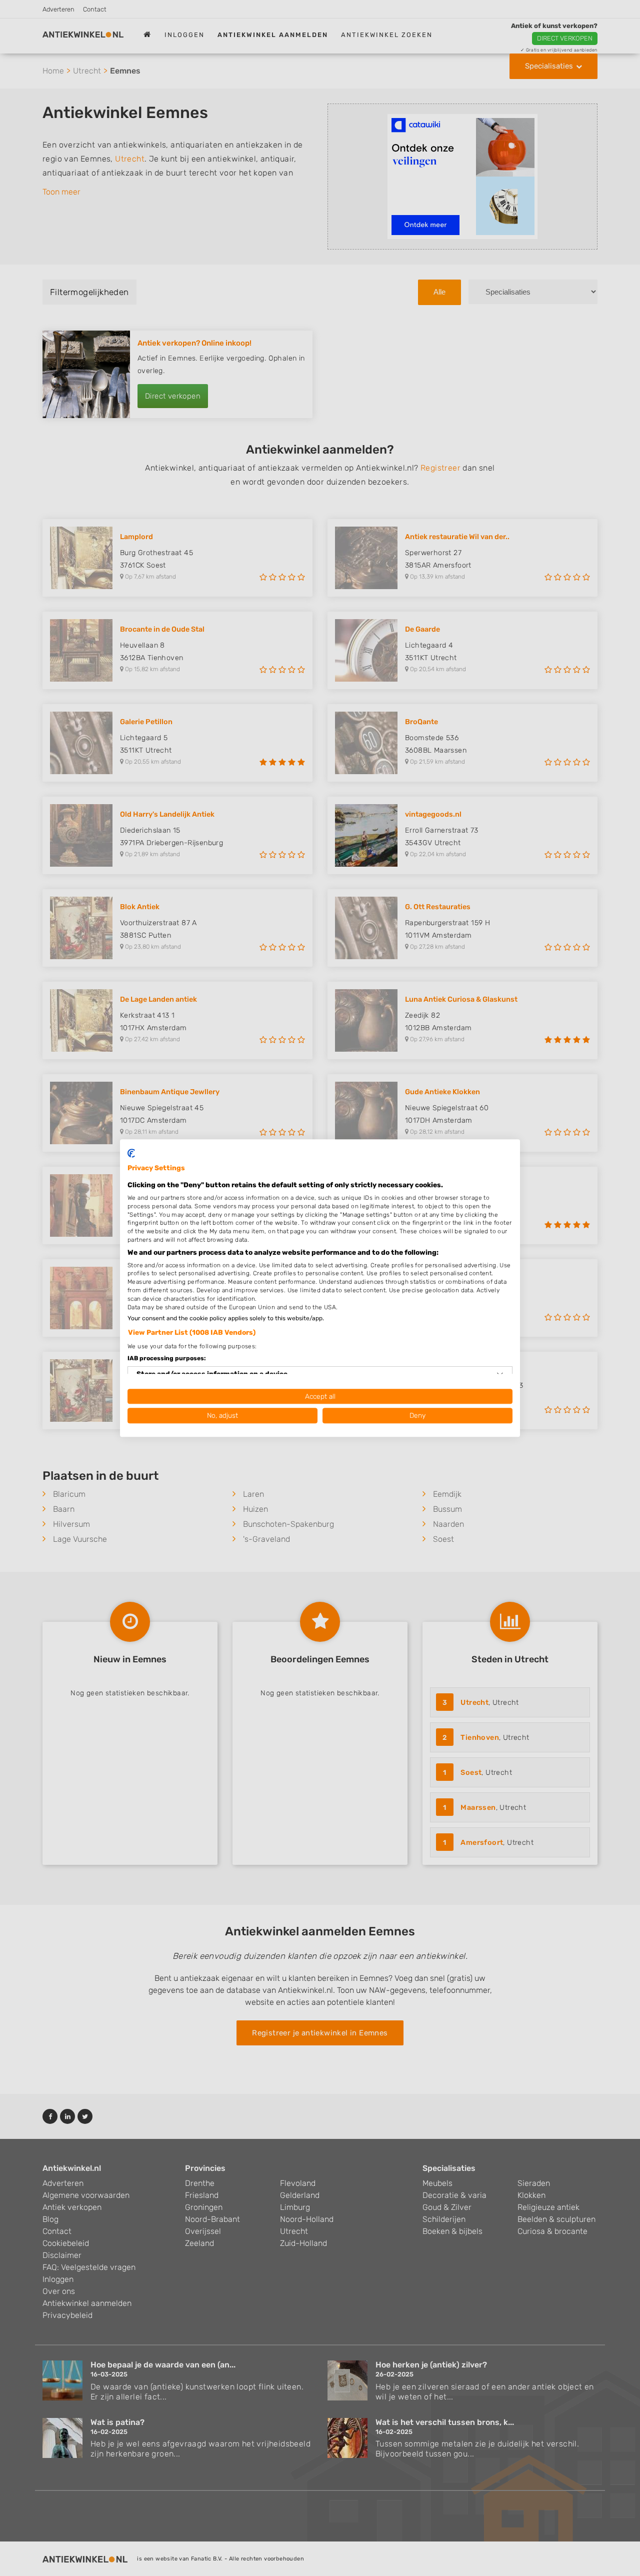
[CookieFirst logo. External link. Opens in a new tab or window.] (131, 1153)
